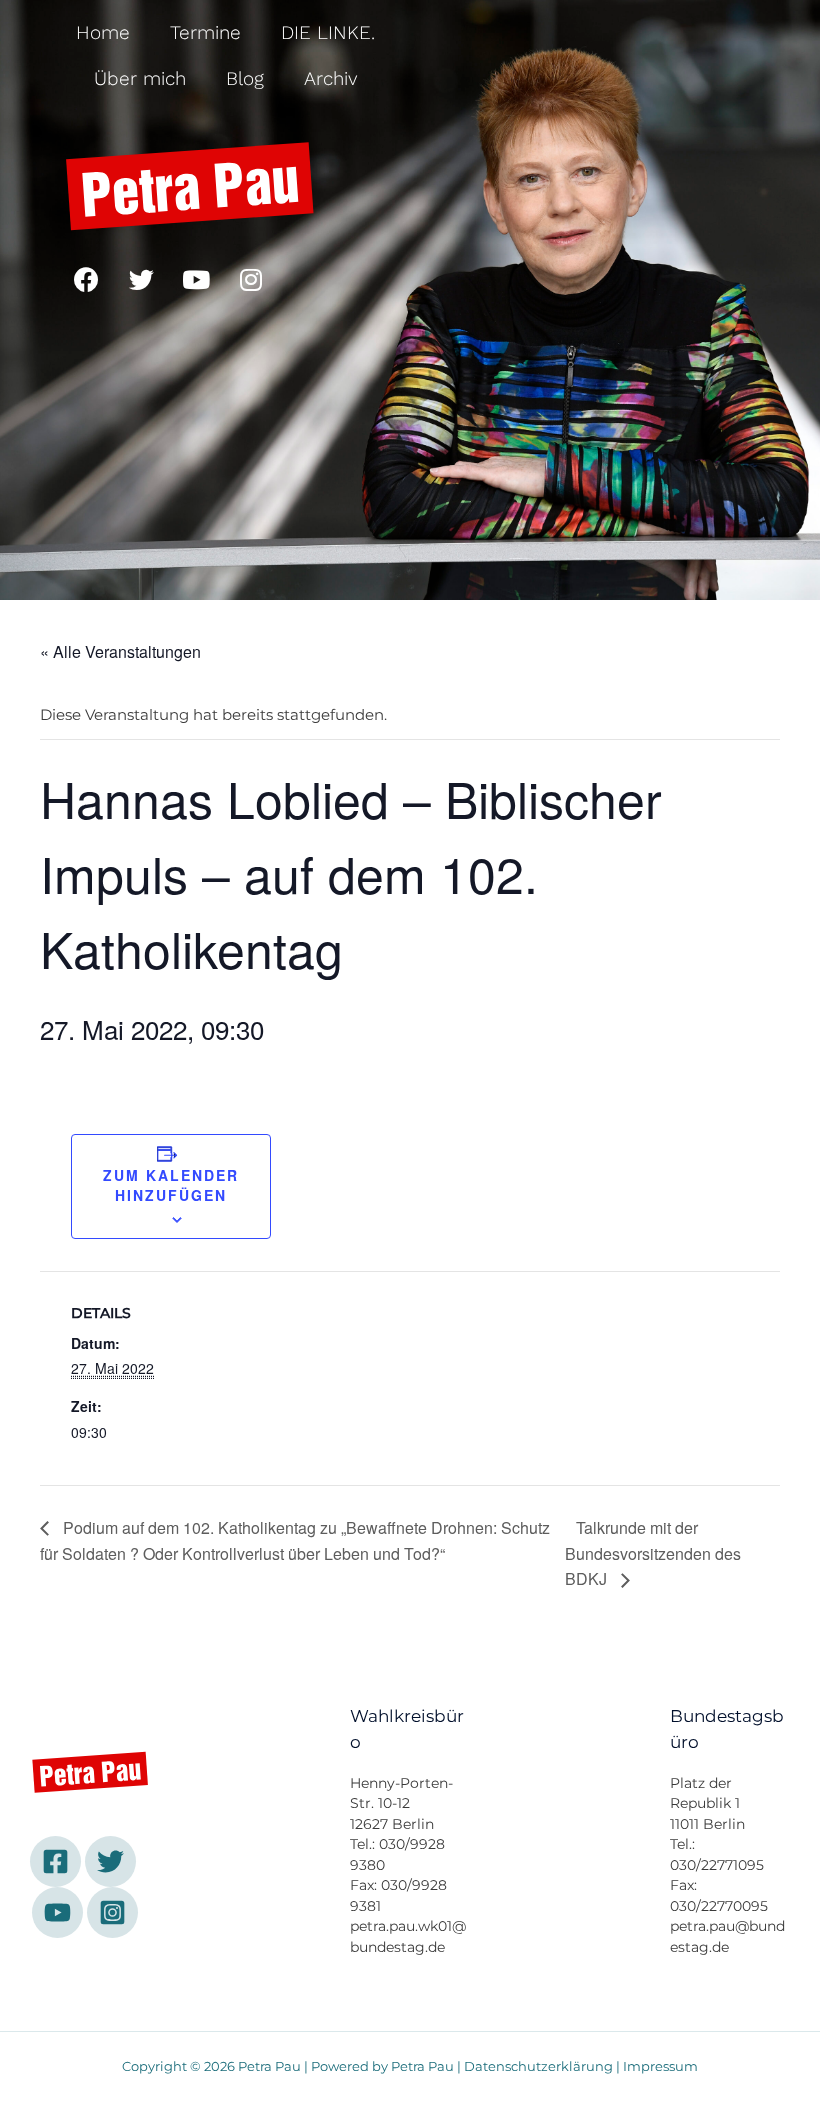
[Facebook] (86, 280)
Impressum (660, 2066)
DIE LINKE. (328, 32)
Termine (205, 32)
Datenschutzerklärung (538, 2066)
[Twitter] (141, 280)
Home (103, 32)
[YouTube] (57, 1912)
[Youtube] (196, 280)
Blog (245, 78)
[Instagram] (251, 280)
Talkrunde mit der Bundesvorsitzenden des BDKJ (653, 1553)
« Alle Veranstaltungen (120, 651)
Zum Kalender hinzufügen (171, 1185)
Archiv (331, 78)
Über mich (140, 78)
